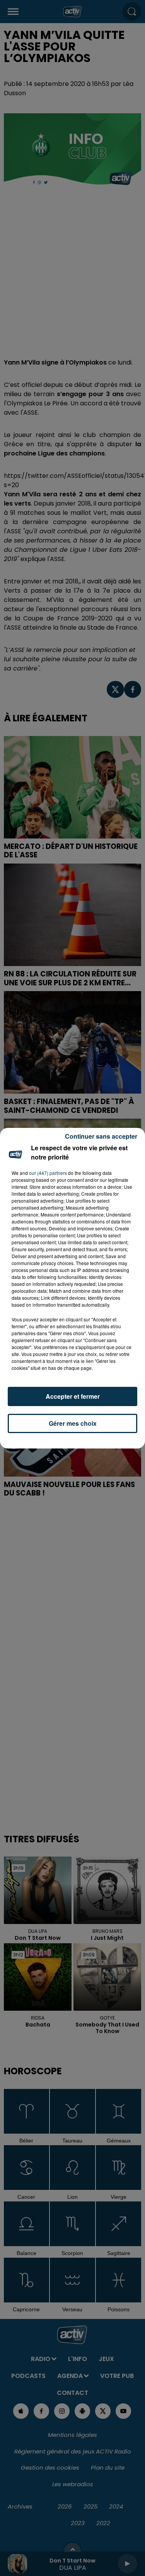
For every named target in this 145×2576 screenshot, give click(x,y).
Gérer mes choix (73, 1423)
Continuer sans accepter (101, 1136)
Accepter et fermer (73, 1396)
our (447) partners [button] (48, 1173)
